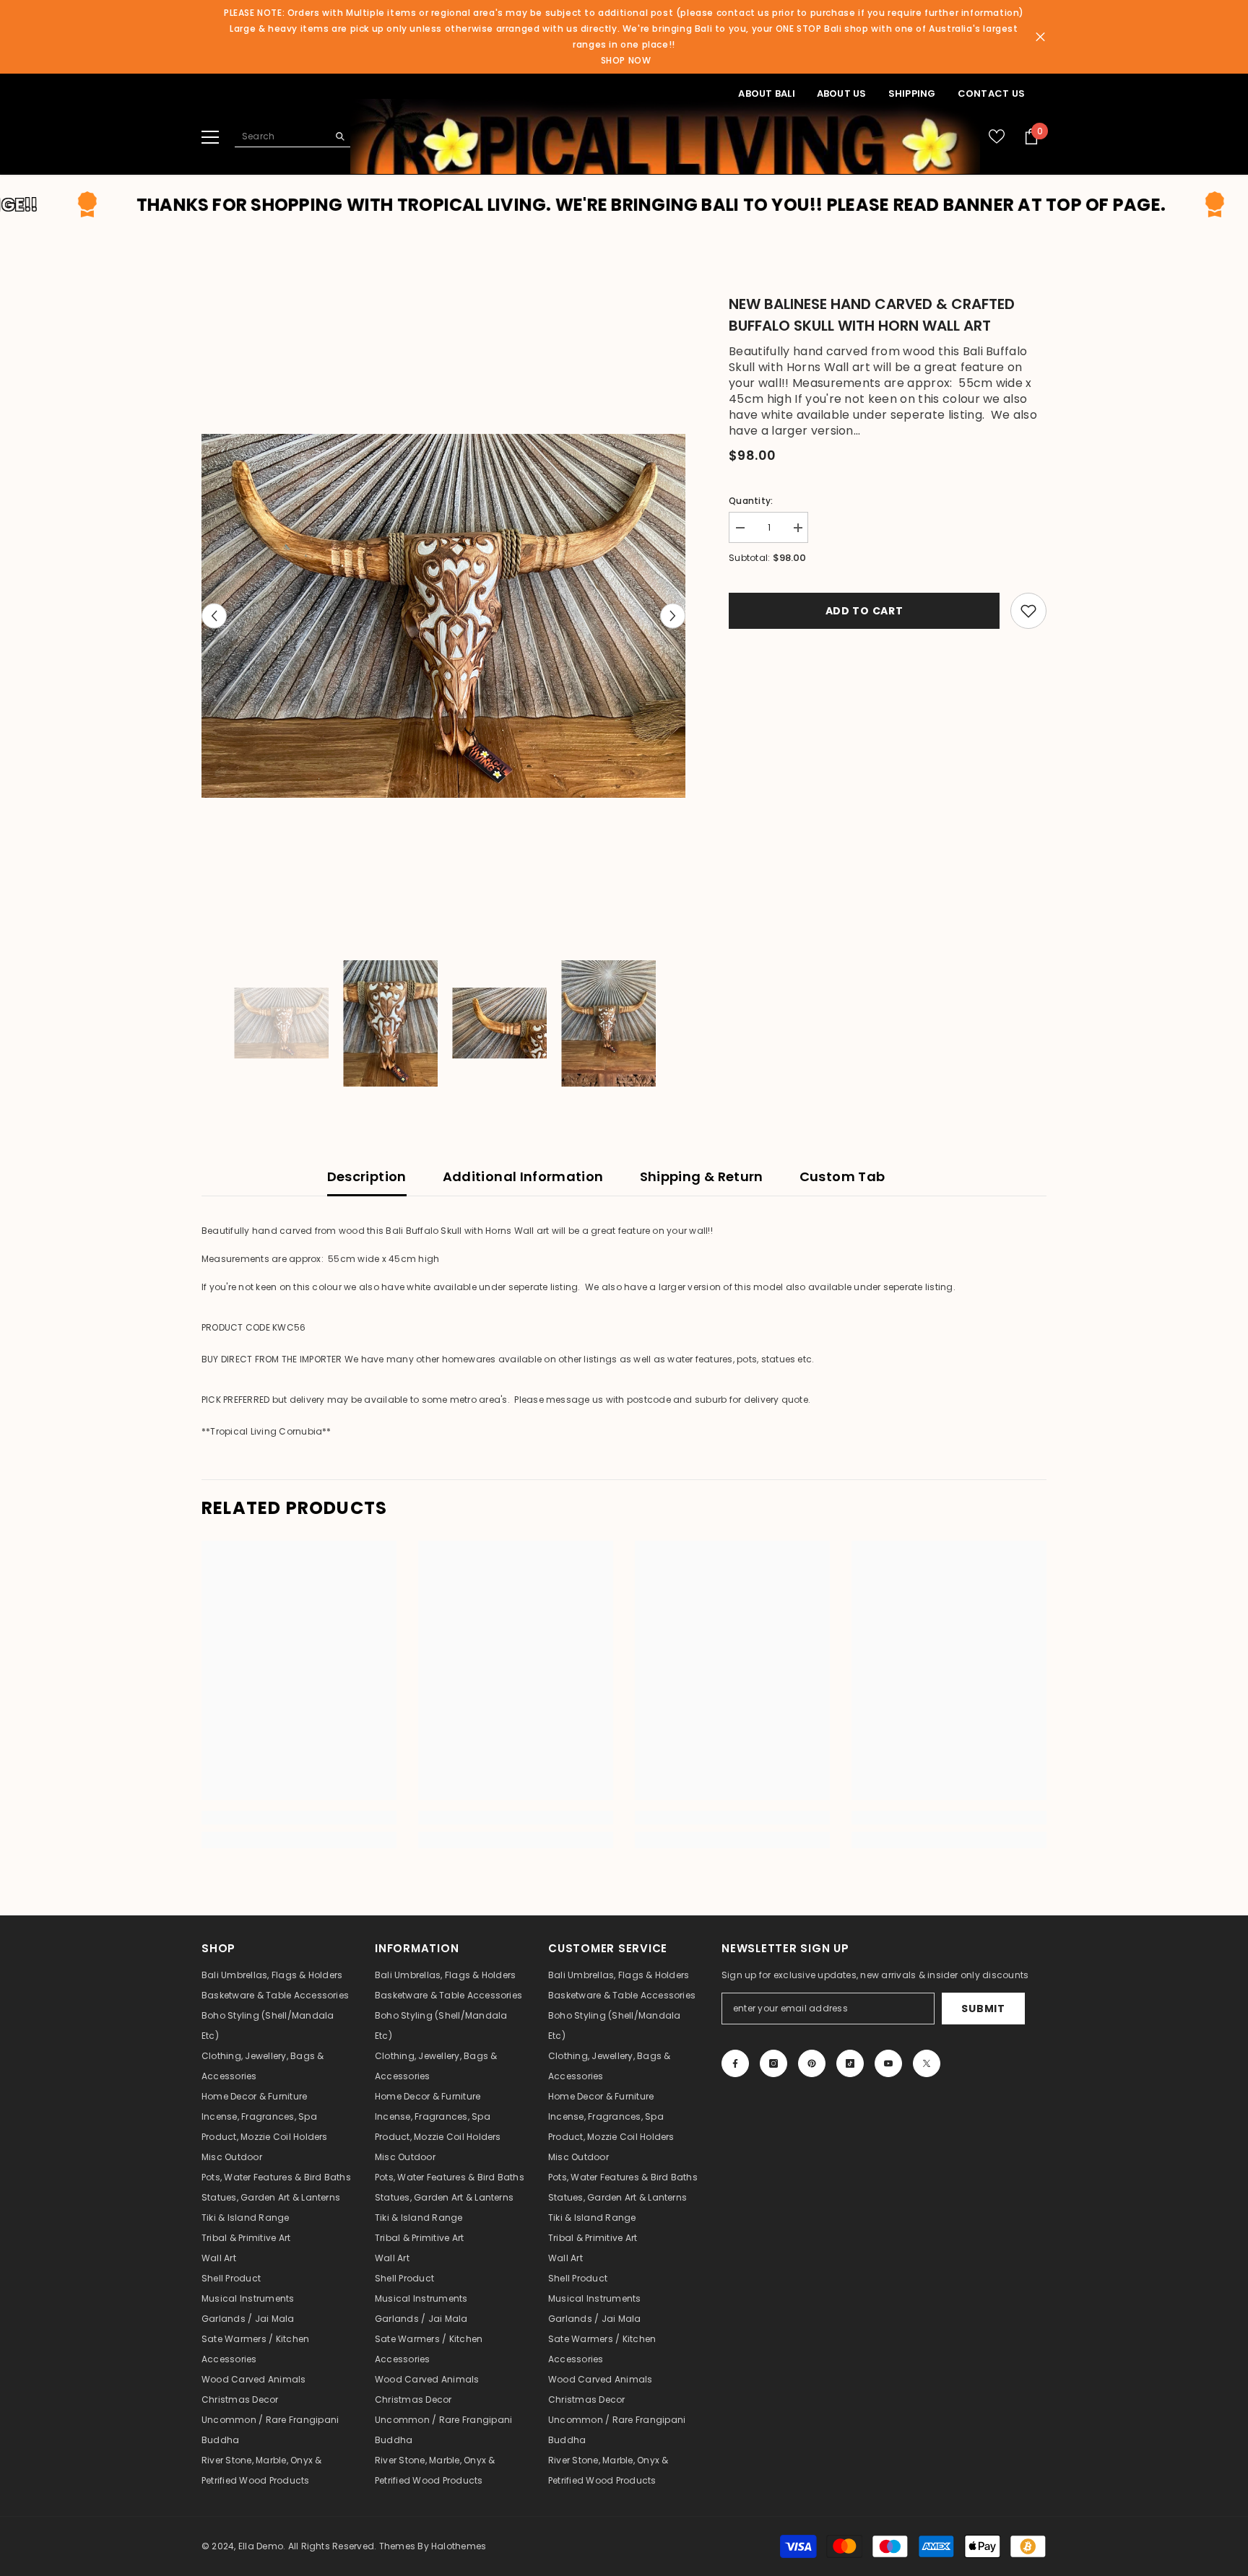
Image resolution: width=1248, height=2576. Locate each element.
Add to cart (864, 611)
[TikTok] (850, 2063)
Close (1040, 37)
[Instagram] (773, 2063)
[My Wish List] (997, 136)
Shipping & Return (702, 1176)
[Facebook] (735, 2063)
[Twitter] (927, 2063)
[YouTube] (888, 2063)
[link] (299, 1818)
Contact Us (991, 93)
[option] (444, 615)
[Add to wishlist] (1028, 611)
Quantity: (751, 501)
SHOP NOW (626, 60)
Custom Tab (842, 1176)
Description (367, 1176)
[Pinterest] (812, 2063)
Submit (983, 2009)
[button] (214, 616)
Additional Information (523, 1176)
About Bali (766, 93)
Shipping (912, 93)
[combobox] (281, 136)
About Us (842, 93)
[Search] (292, 136)
